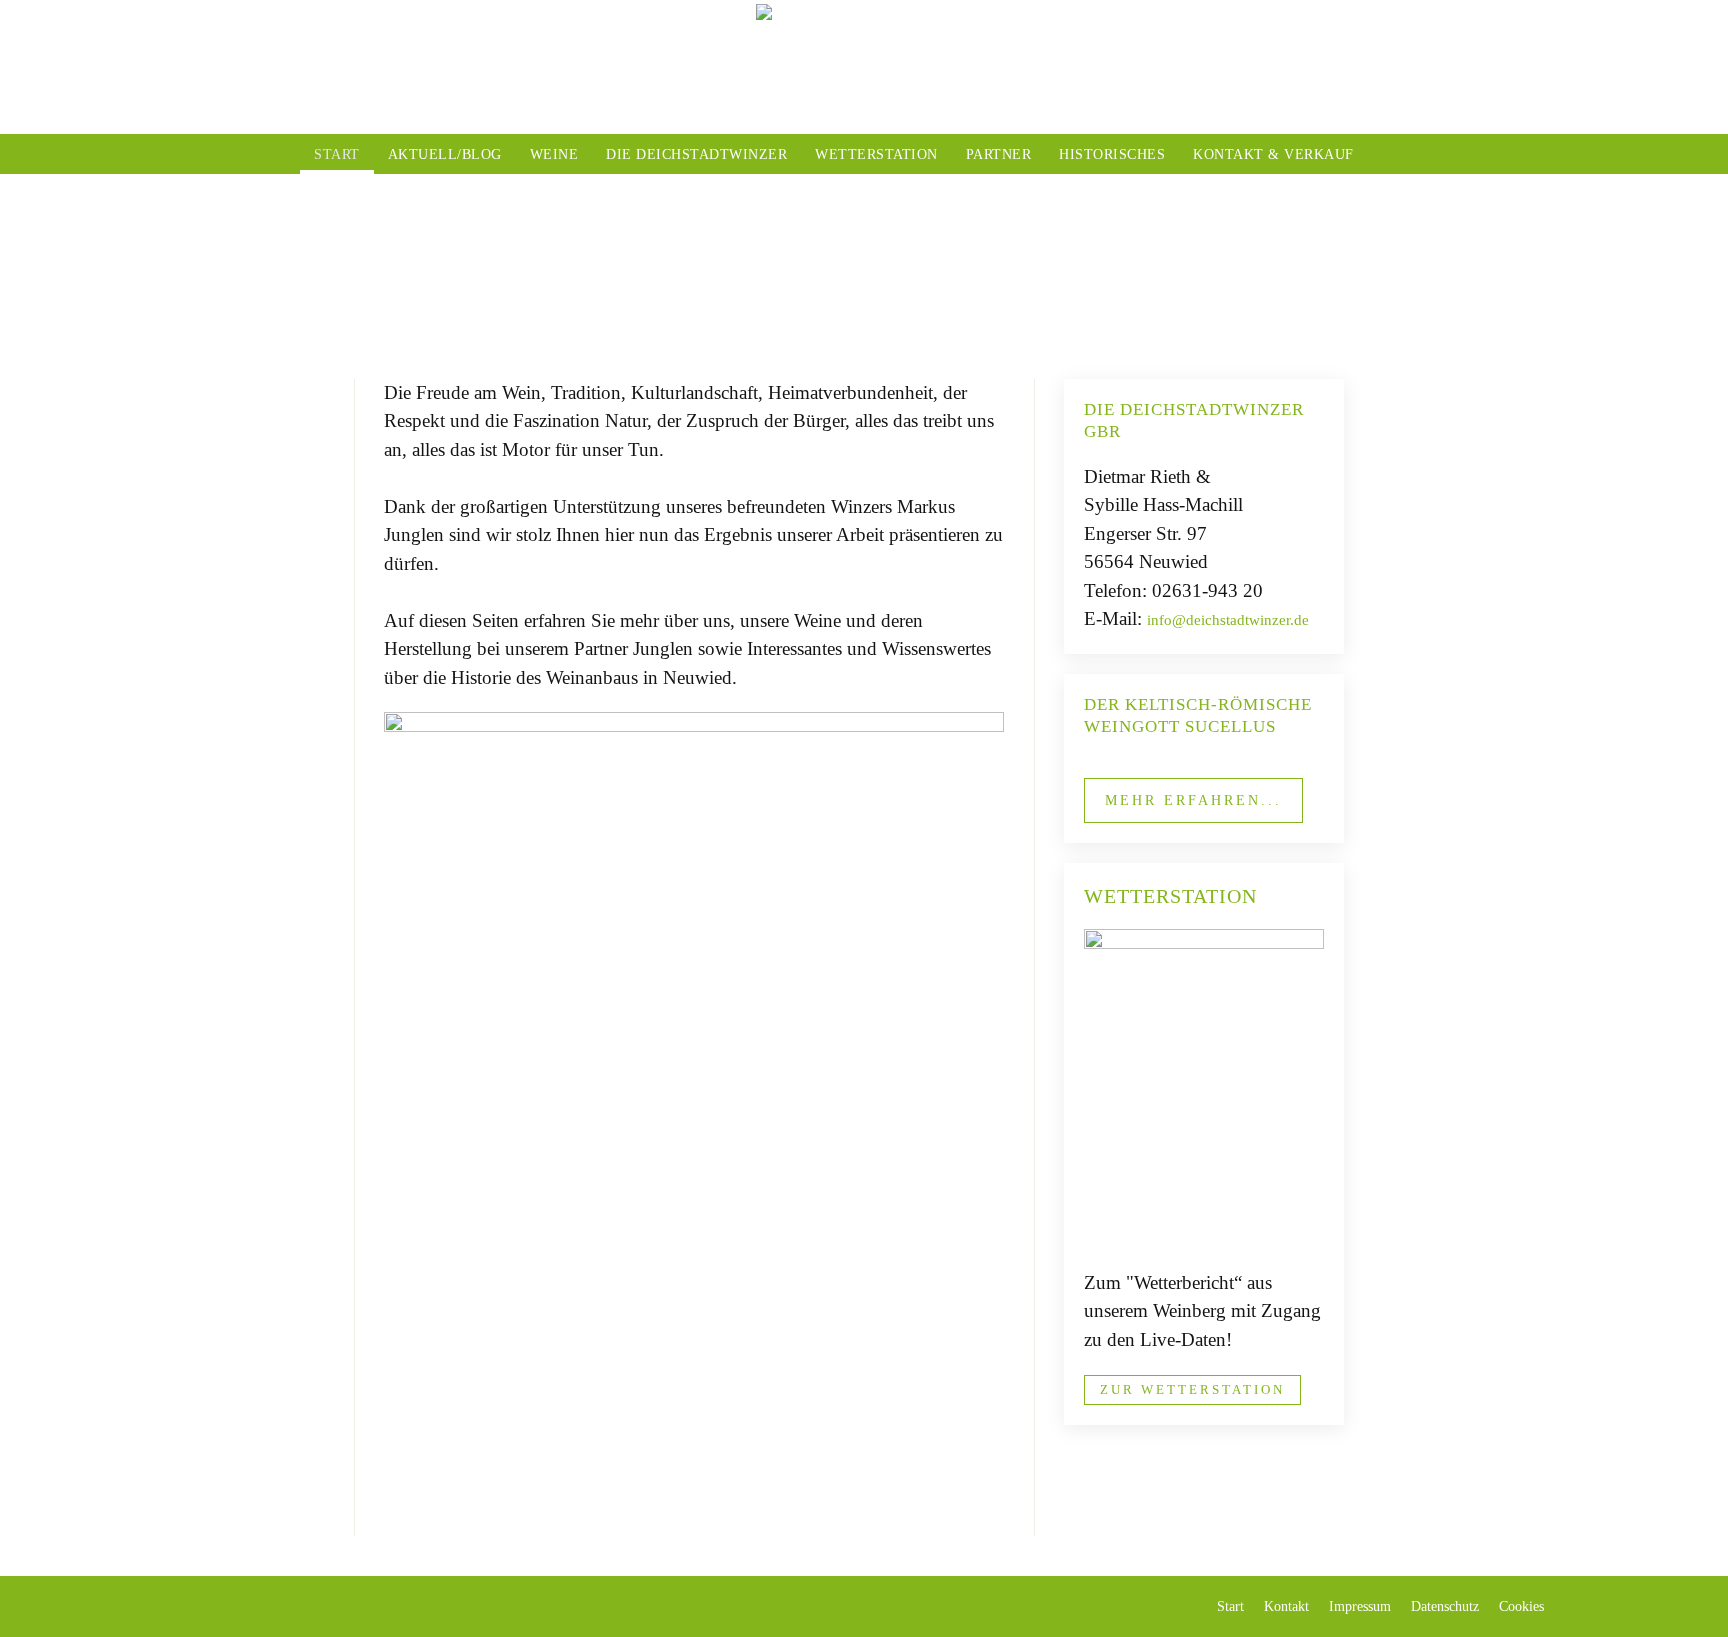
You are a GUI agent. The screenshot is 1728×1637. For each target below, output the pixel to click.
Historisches (1112, 154)
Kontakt (1286, 1606)
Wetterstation (876, 154)
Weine (554, 154)
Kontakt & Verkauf (1273, 154)
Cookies (1521, 1606)
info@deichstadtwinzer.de (1228, 620)
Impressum (1360, 1606)
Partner (999, 154)
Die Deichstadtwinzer (696, 154)
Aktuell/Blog (445, 154)
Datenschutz (1445, 1606)
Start (337, 154)
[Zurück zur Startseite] (864, 67)
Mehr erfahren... (1193, 800)
